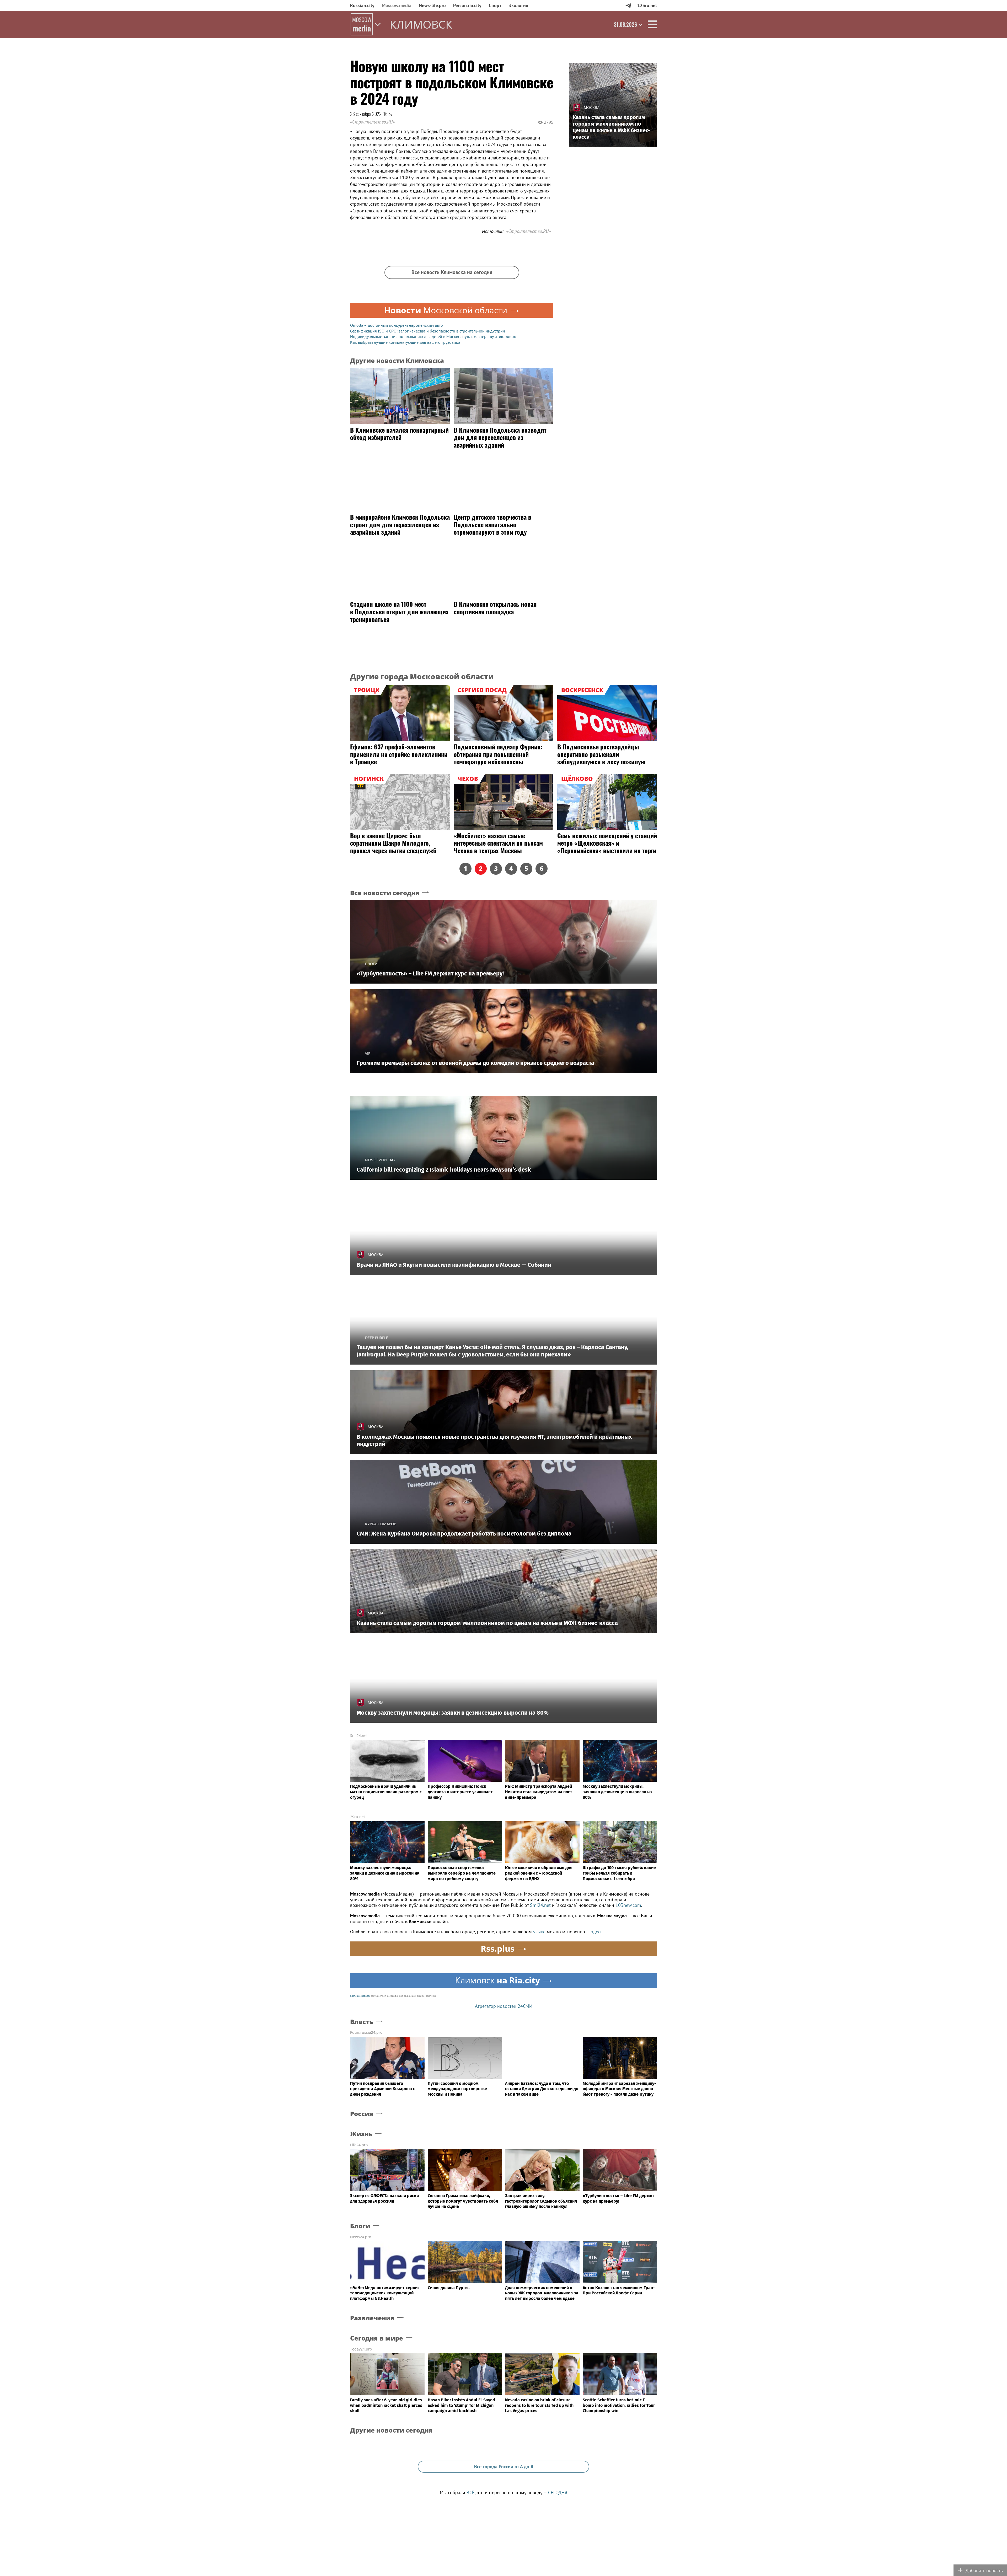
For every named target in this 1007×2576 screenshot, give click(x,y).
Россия (362, 2114)
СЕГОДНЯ (558, 2492)
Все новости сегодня (385, 893)
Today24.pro (361, 2349)
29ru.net (358, 1817)
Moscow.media (397, 5)
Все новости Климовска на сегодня (452, 272)
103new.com (628, 1905)
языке (539, 1932)
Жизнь (361, 2134)
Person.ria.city (467, 5)
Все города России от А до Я (504, 2467)
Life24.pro (359, 2145)
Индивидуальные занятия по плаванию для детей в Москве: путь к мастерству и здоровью (433, 336)
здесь (597, 1932)
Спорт (495, 5)
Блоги (360, 2226)
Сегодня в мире (377, 2338)
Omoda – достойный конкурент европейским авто (397, 325)
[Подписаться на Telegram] (628, 5)
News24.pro (361, 2237)
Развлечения (372, 2318)
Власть (362, 2022)
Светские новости (360, 1996)
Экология (518, 5)
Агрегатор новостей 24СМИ (504, 2006)
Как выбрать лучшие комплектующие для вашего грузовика (405, 342)
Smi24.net (359, 1735)
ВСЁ (471, 2492)
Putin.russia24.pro (366, 2032)
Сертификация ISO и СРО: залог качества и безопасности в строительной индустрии (428, 331)
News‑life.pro (432, 5)
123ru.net (647, 5)
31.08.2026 (625, 24)
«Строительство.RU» (372, 122)
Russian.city (362, 5)
